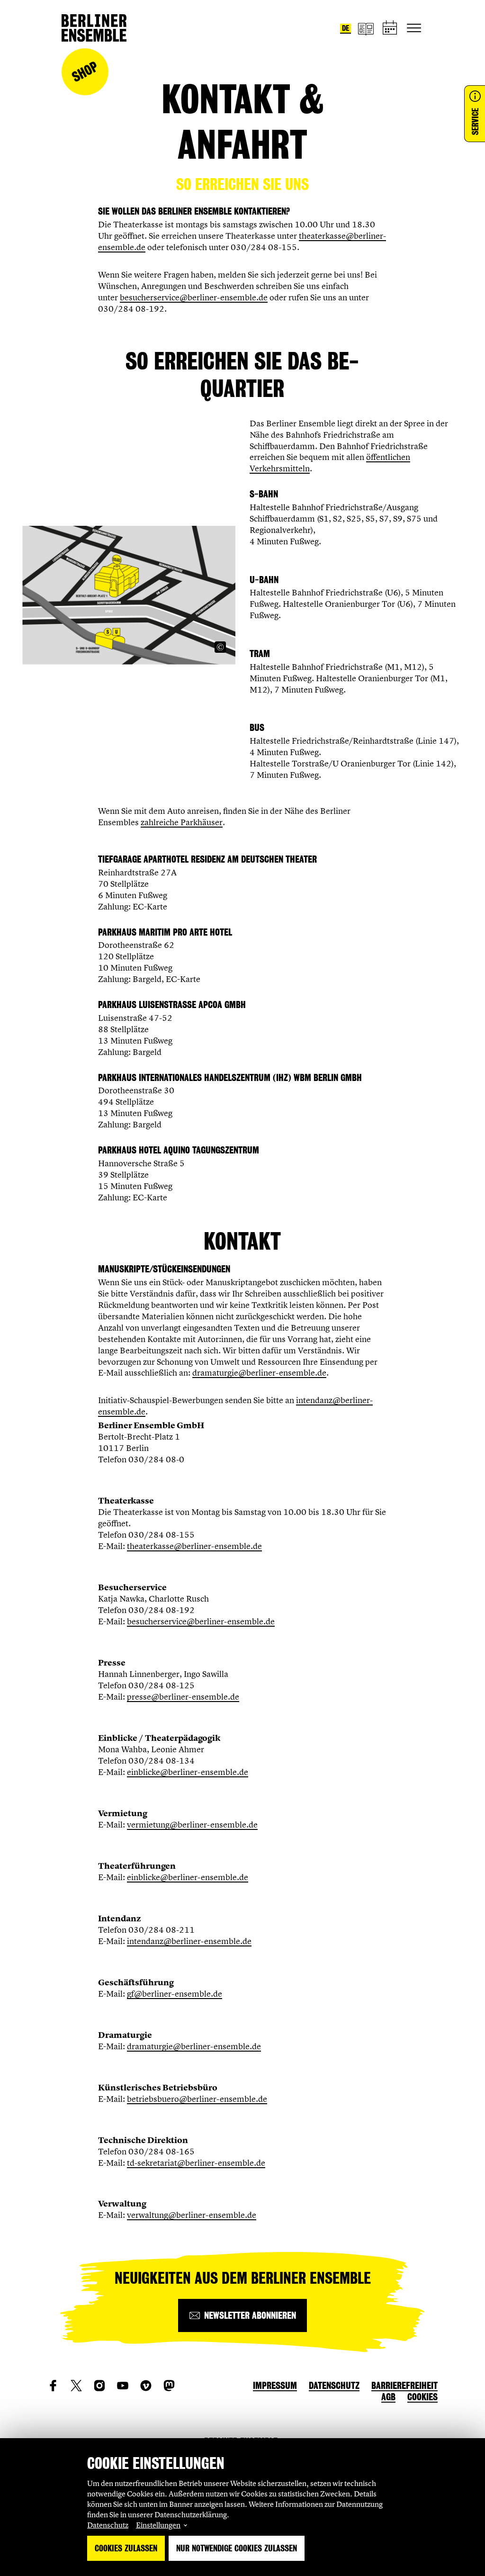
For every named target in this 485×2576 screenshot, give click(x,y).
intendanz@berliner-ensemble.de (189, 1941)
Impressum (275, 2386)
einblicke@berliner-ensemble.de (188, 1772)
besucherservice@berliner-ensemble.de (194, 297)
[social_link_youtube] (123, 2386)
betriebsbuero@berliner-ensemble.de (197, 2099)
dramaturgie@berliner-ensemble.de (259, 1373)
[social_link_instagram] (99, 2386)
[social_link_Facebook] (53, 2386)
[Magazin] (366, 28)
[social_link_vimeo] (146, 2386)
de (346, 28)
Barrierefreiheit (404, 2386)
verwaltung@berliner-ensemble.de (192, 2215)
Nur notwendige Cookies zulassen (237, 2548)
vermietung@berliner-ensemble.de (192, 1824)
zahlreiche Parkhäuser (182, 822)
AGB (388, 2397)
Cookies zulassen (126, 2548)
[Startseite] (94, 28)
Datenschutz (108, 2525)
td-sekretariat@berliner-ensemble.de (196, 2163)
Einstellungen (158, 2525)
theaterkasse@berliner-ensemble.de (194, 1546)
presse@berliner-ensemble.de (183, 1697)
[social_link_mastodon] (169, 2386)
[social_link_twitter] (76, 2386)
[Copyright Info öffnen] (220, 647)
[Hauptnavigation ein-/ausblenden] (414, 28)
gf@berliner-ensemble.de (175, 1994)
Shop (85, 72)
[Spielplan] (390, 28)
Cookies (422, 2397)
